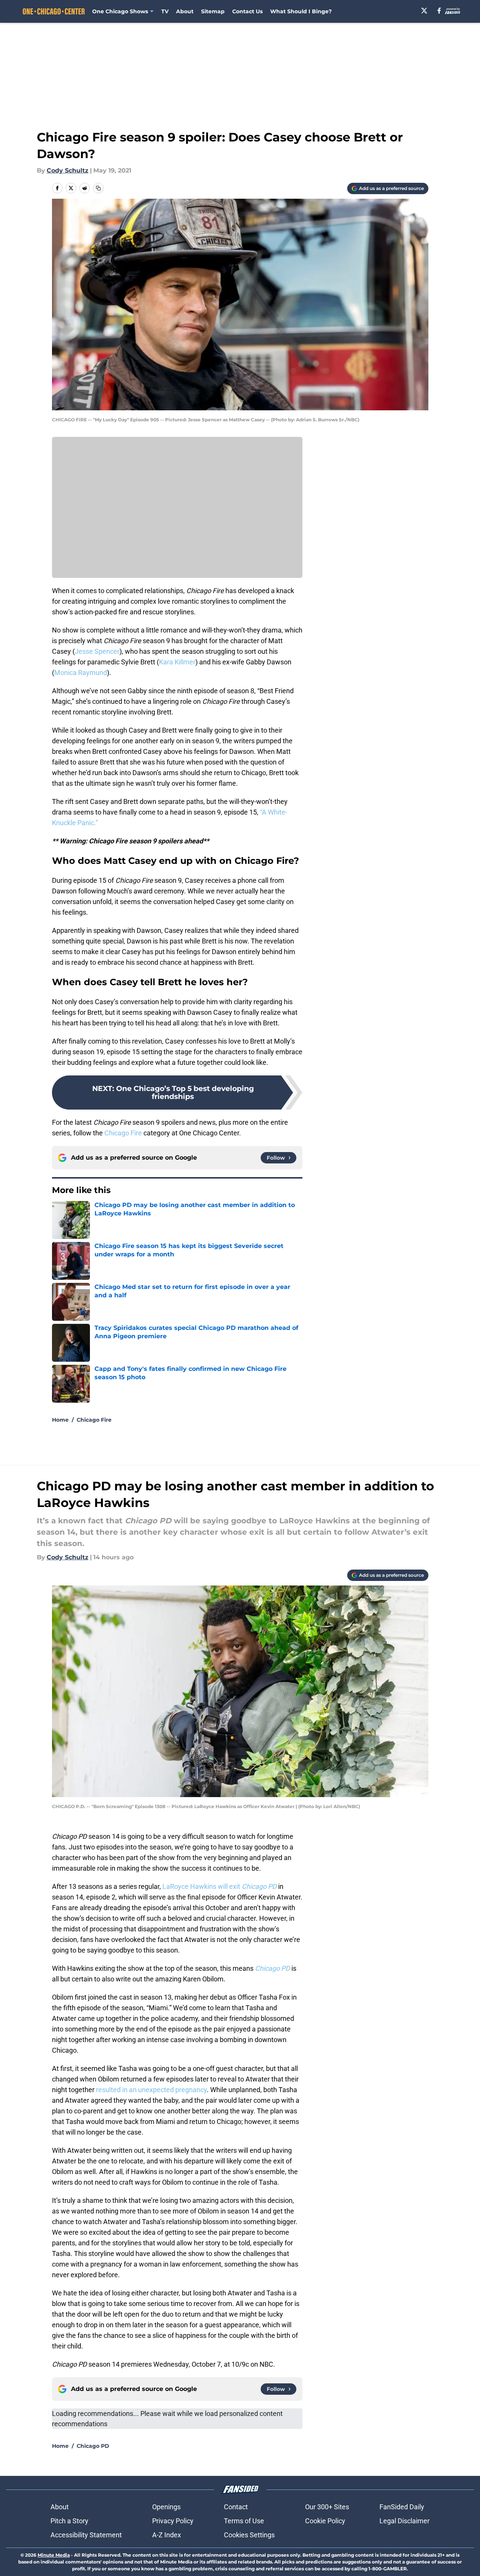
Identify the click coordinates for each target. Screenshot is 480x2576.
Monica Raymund (81, 673)
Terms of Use (244, 2521)
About (185, 11)
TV (165, 11)
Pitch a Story (69, 2521)
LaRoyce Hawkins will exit (220, 1886)
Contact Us (247, 11)
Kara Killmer (177, 662)
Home (60, 1420)
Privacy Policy (173, 2521)
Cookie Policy (325, 2521)
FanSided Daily (402, 2507)
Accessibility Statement (86, 2535)
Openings (166, 2507)
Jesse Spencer (97, 651)
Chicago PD (93, 2446)
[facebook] (439, 11)
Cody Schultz (68, 170)
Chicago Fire (123, 1133)
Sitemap (213, 11)
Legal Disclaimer (404, 2521)
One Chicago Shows (120, 11)
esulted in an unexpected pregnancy (153, 2090)
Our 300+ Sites (327, 2507)
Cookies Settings (249, 2535)
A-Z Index (167, 2535)
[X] (424, 11)
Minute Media (54, 2555)
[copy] (98, 188)
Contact (236, 2507)
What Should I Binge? (301, 11)
